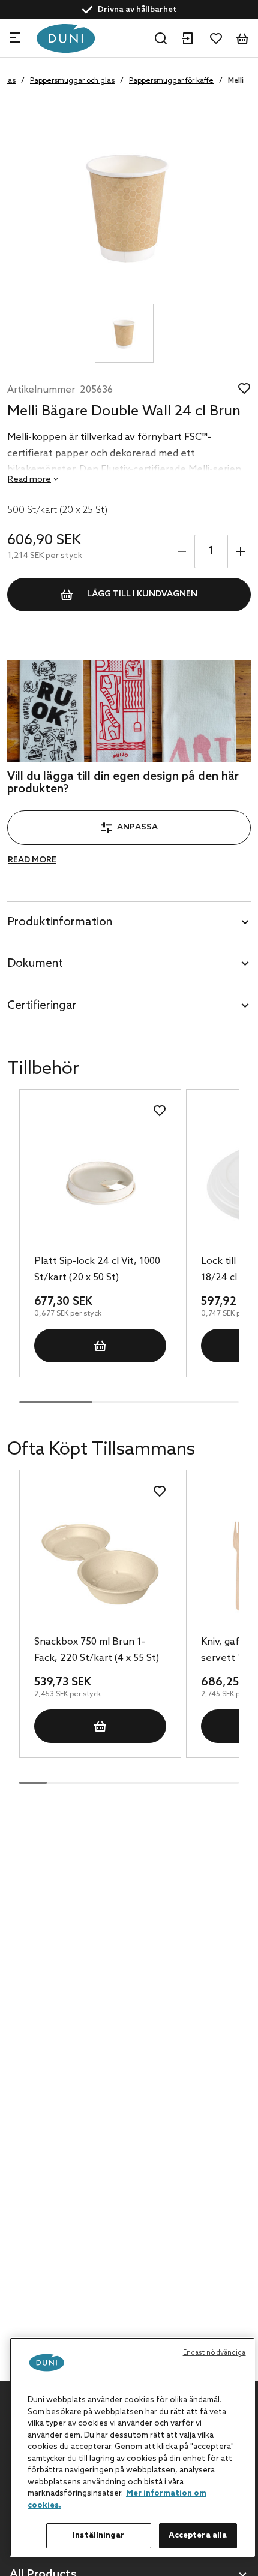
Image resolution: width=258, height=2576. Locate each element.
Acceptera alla (198, 2536)
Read (29, 480)
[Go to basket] (242, 38)
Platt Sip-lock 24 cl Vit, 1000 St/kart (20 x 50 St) (97, 1269)
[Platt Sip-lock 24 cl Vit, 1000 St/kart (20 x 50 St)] (100, 1184)
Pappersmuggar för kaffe (171, 81)
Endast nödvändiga (214, 2353)
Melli (236, 81)
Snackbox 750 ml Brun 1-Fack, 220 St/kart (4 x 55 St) (97, 1650)
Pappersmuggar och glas (72, 81)
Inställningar (98, 2536)
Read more (32, 860)
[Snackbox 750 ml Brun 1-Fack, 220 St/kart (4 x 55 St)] (100, 1564)
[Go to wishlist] (216, 38)
